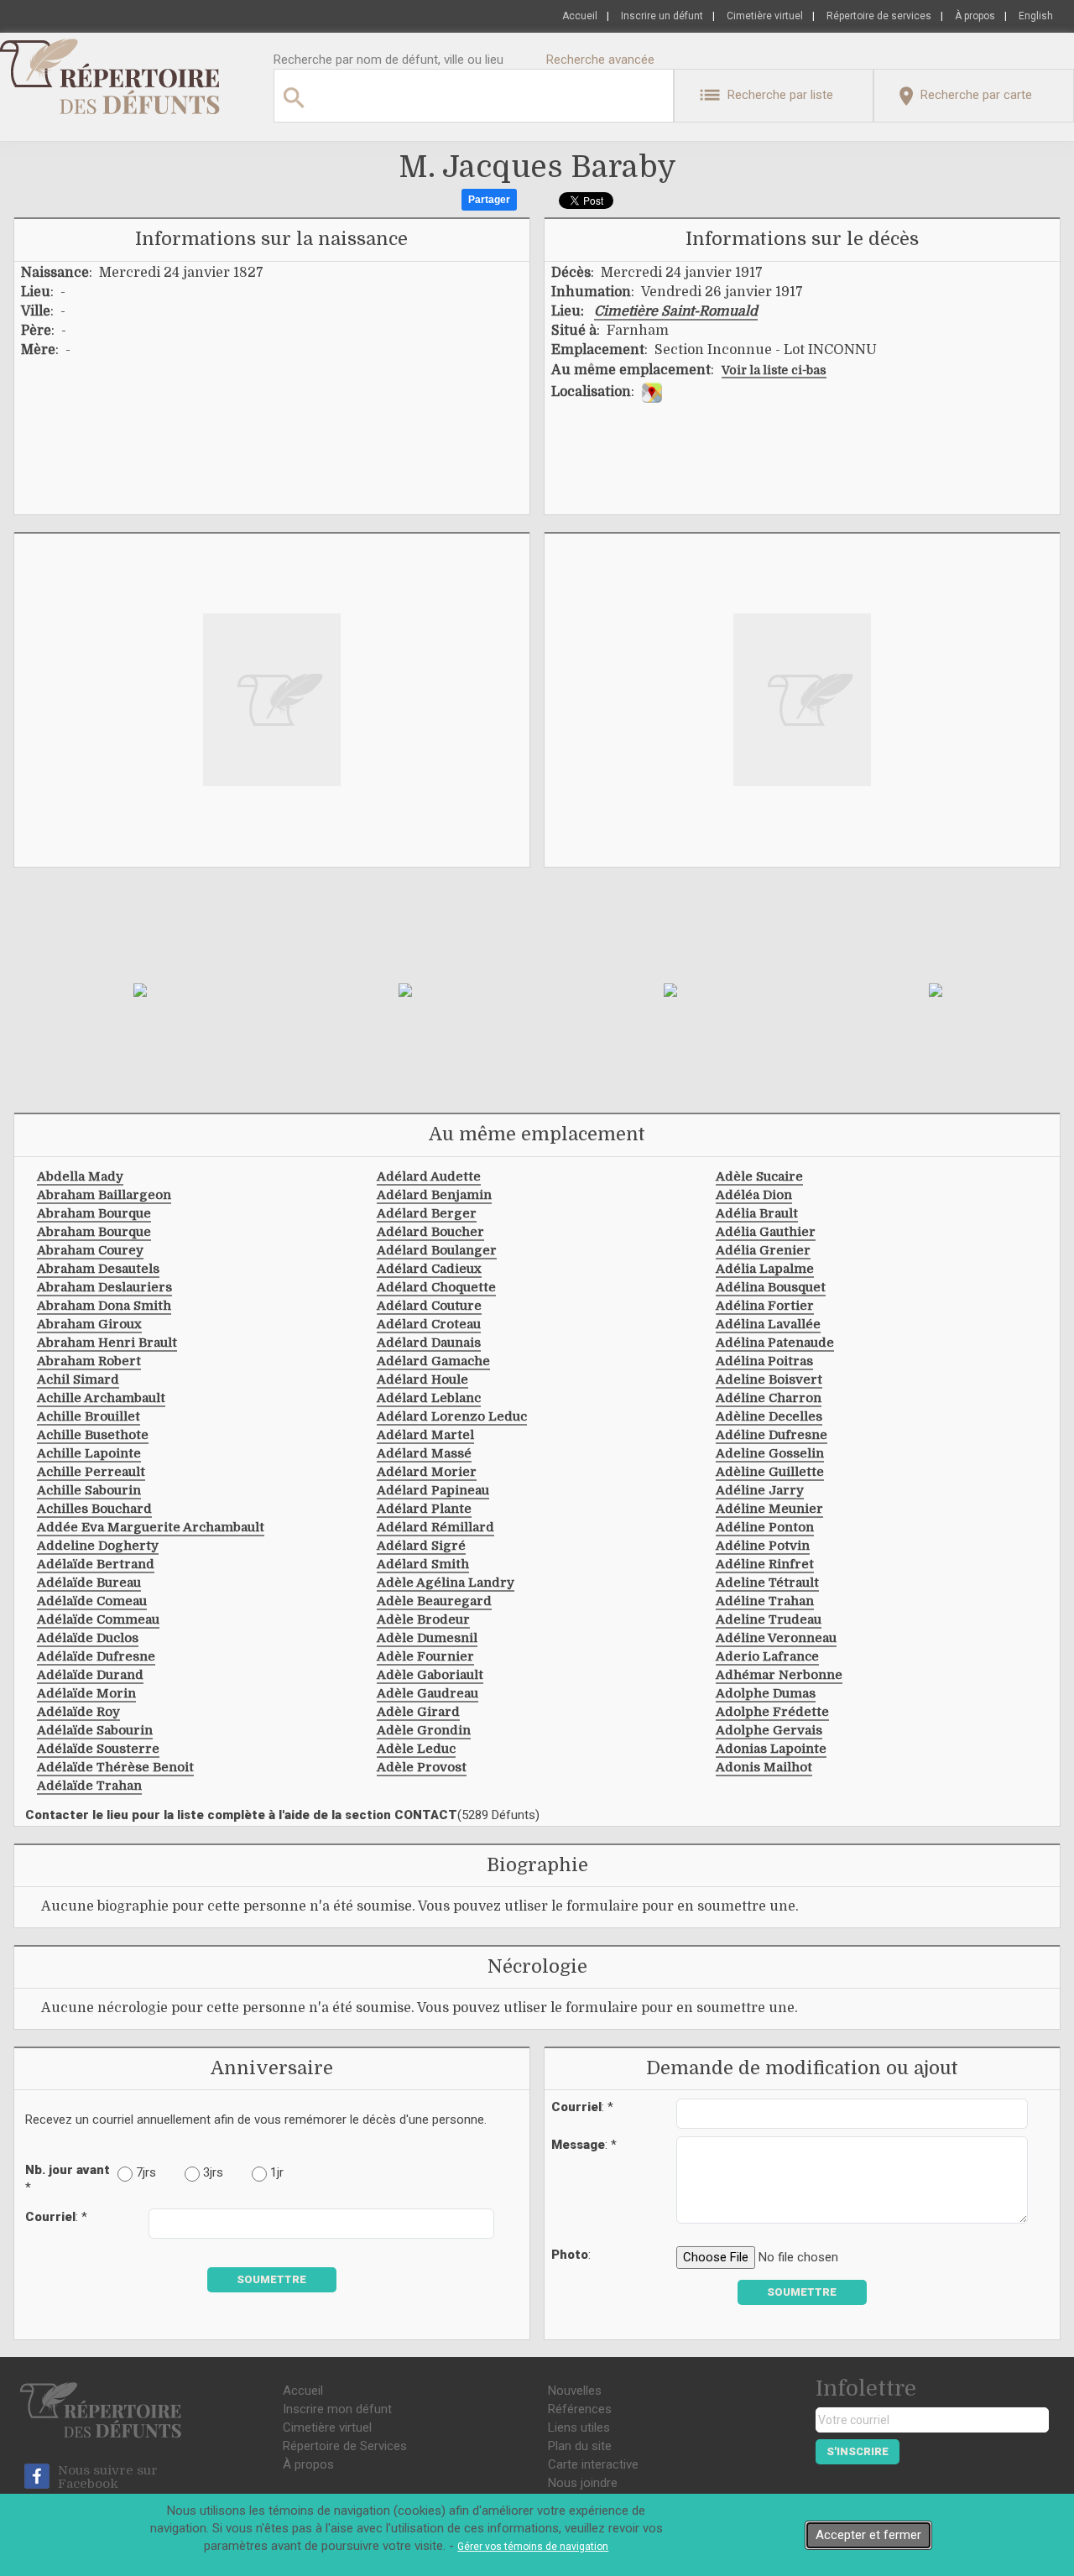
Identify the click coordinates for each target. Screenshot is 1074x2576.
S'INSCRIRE (858, 2451)
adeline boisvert (769, 1379)
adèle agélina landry (446, 1583)
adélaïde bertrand (96, 1564)
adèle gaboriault (430, 1675)
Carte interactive (593, 2464)
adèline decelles (769, 1416)
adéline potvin (763, 1546)
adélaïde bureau (89, 1583)
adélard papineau (433, 1490)
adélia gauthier (766, 1232)
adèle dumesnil (427, 1638)
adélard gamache (433, 1361)
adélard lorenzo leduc (452, 1416)
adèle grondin (424, 1730)
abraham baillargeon (104, 1195)
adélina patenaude (775, 1343)
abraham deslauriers (104, 1287)
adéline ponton (765, 1527)
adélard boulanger (437, 1250)
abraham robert (89, 1361)
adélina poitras (764, 1361)
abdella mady (80, 1176)
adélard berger (427, 1213)
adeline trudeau (769, 1619)
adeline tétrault (767, 1583)
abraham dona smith (104, 1306)
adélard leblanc (429, 1398)
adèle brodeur (423, 1619)
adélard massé (424, 1453)
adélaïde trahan (89, 1786)
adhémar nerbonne (779, 1675)
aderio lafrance (767, 1656)
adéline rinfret (765, 1564)
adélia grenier (763, 1250)
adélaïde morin (86, 1693)
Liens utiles (579, 2427)
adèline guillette (770, 1472)
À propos (975, 16)
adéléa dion (754, 1195)
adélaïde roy (78, 1712)
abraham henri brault (107, 1343)
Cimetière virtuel (765, 16)
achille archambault (101, 1398)
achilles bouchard (94, 1509)
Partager (489, 200)
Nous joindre (583, 2483)
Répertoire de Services (345, 2446)
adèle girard (418, 1712)
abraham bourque (94, 1213)
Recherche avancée (600, 60)
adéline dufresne (772, 1435)
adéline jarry (760, 1490)
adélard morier (427, 1472)
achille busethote (93, 1435)
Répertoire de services (879, 16)
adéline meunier (769, 1509)
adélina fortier (765, 1306)
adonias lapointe (771, 1749)
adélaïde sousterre (98, 1749)
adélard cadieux (429, 1269)
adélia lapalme (765, 1269)
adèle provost (422, 1767)
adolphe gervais (769, 1730)
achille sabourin (89, 1490)
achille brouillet (89, 1416)
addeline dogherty (98, 1546)
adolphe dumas (766, 1693)
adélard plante (424, 1509)
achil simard (78, 1379)
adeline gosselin (770, 1453)
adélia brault (757, 1213)
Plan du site (580, 2446)
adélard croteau (429, 1324)
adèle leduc (416, 1749)
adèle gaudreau (428, 1693)
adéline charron (769, 1398)
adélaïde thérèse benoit (115, 1767)
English (1036, 16)
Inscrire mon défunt (337, 2409)
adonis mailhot (764, 1767)
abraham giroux (89, 1324)
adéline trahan (765, 1601)
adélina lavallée (768, 1324)
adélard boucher (430, 1232)
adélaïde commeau (98, 1619)
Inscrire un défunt (662, 16)
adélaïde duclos (88, 1638)
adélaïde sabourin (95, 1730)
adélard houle (422, 1379)
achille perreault (91, 1472)
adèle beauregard (434, 1601)
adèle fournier (425, 1656)
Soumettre (271, 2279)
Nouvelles (575, 2391)
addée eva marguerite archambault (151, 1527)
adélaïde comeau (92, 1601)
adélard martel (425, 1435)
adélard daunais (429, 1343)
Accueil (580, 16)
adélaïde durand (90, 1675)
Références (580, 2409)
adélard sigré (421, 1546)
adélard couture (429, 1306)
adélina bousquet (771, 1287)
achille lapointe (89, 1453)
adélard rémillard (435, 1527)
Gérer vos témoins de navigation (533, 2547)
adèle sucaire (759, 1176)
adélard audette (429, 1176)
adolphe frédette (772, 1712)
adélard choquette (436, 1287)
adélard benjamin (434, 1195)
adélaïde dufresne (96, 1656)
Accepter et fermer (868, 2535)
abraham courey (90, 1250)
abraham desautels (98, 1269)
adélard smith (423, 1564)
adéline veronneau (776, 1638)
